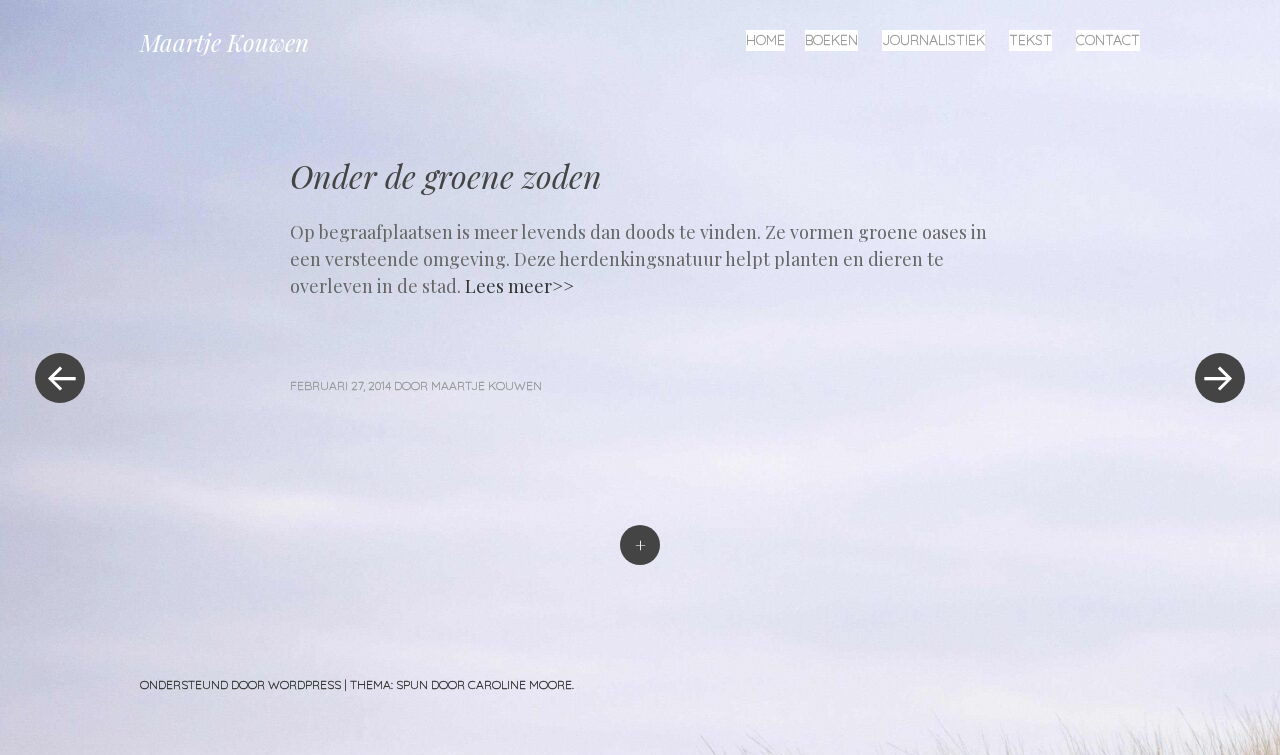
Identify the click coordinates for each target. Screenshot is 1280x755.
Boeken (831, 40)
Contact (1108, 40)
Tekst (1030, 40)
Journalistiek (933, 40)
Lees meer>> (521, 286)
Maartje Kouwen (224, 42)
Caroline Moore (520, 684)
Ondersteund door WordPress (240, 684)
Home (765, 40)
